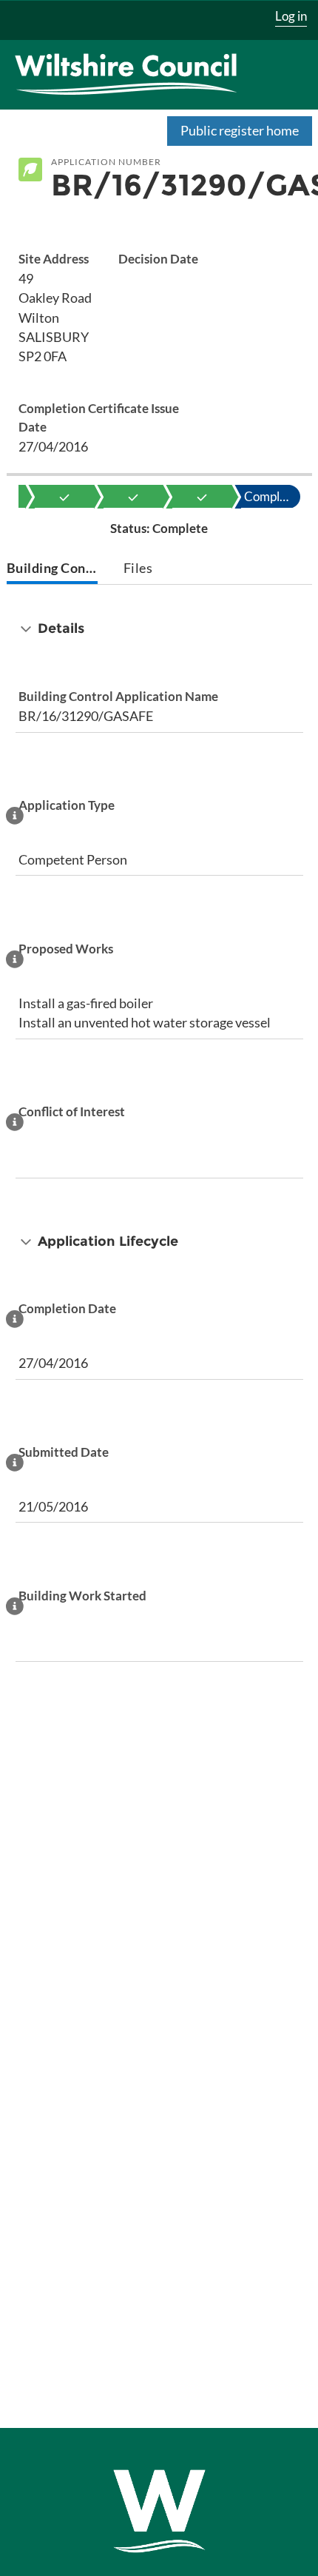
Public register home (240, 130)
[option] (64, 497)
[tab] (53, 570)
